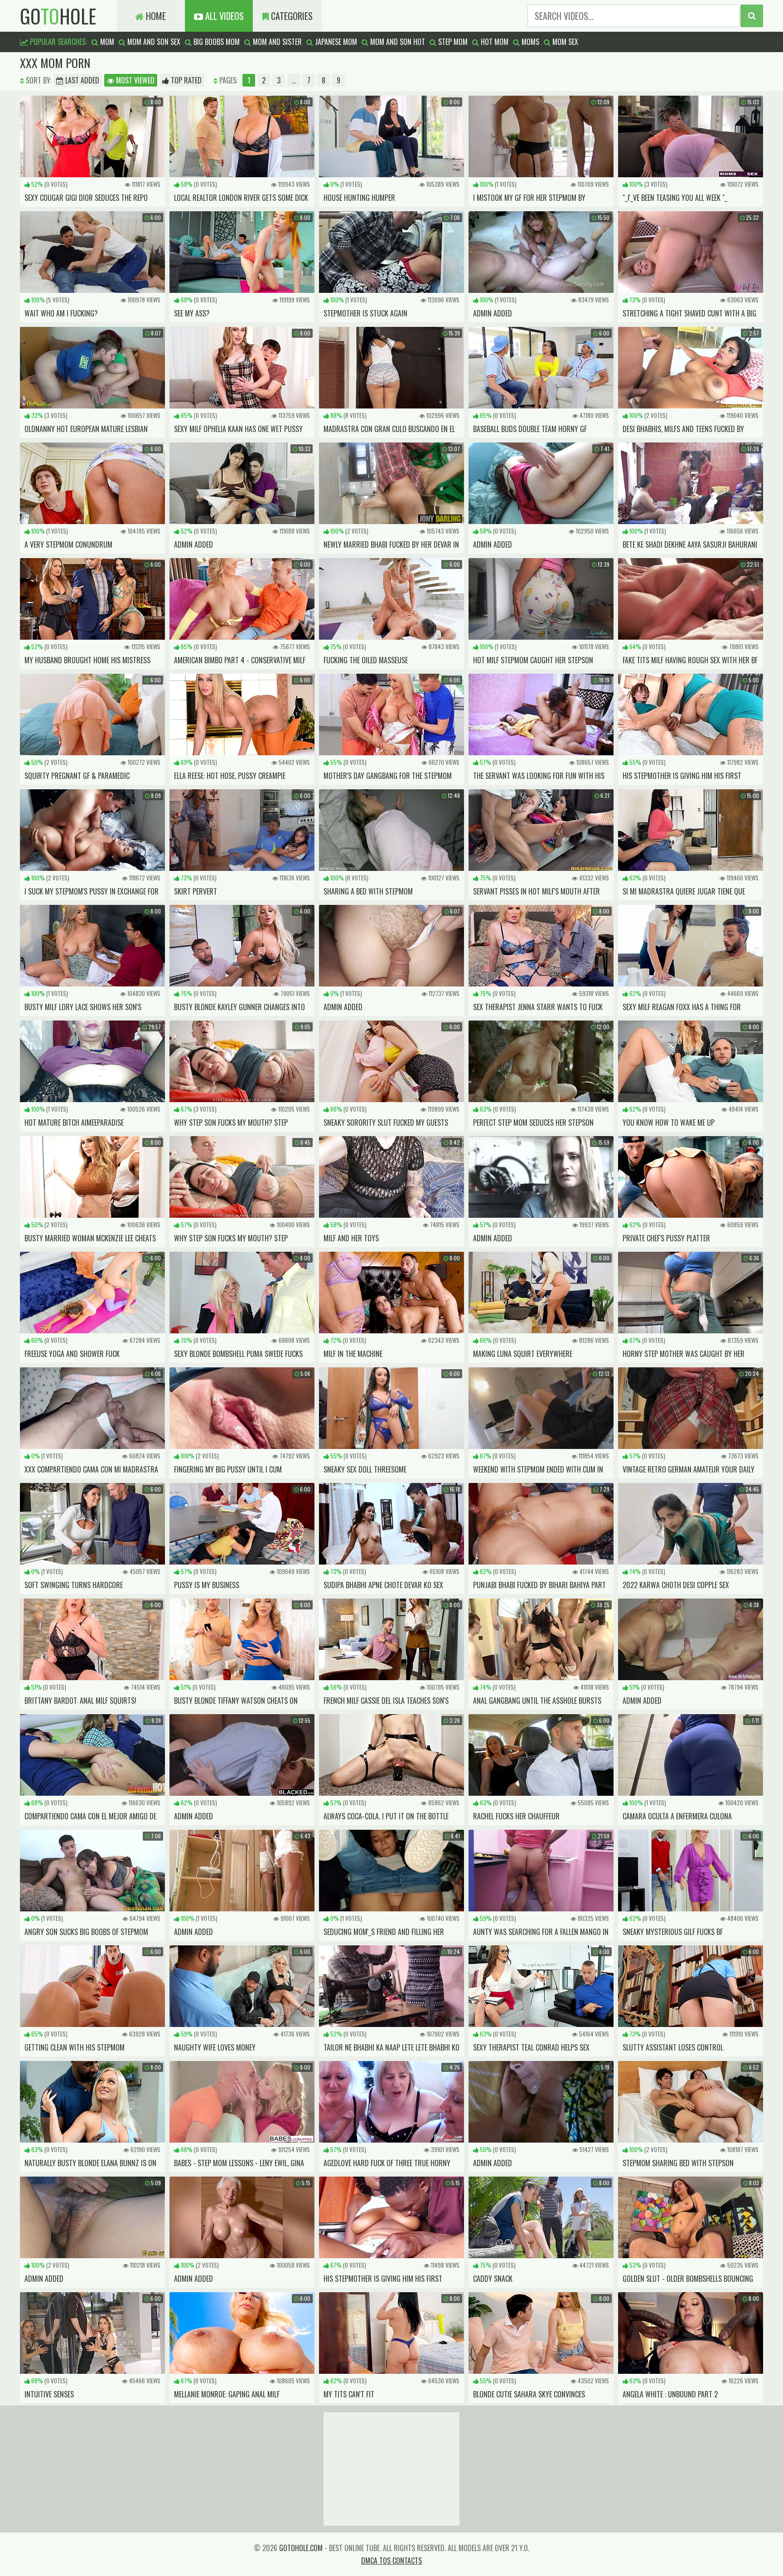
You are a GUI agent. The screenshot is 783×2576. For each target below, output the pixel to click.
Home (155, 16)
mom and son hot (397, 42)
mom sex (564, 42)
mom (106, 42)
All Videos (223, 16)
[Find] (752, 16)
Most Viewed (134, 80)
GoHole (58, 16)
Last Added (81, 80)
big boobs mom (216, 42)
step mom (452, 42)
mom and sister (276, 42)
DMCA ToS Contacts (391, 2561)
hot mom (494, 42)
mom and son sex (153, 42)
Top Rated (185, 80)
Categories (291, 16)
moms (529, 42)
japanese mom (335, 42)
